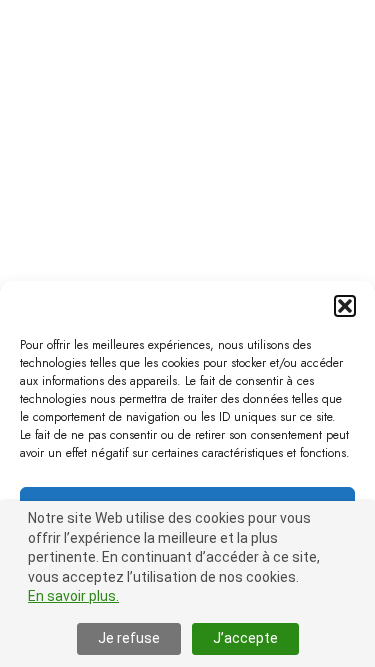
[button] (345, 306)
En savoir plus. (73, 596)
